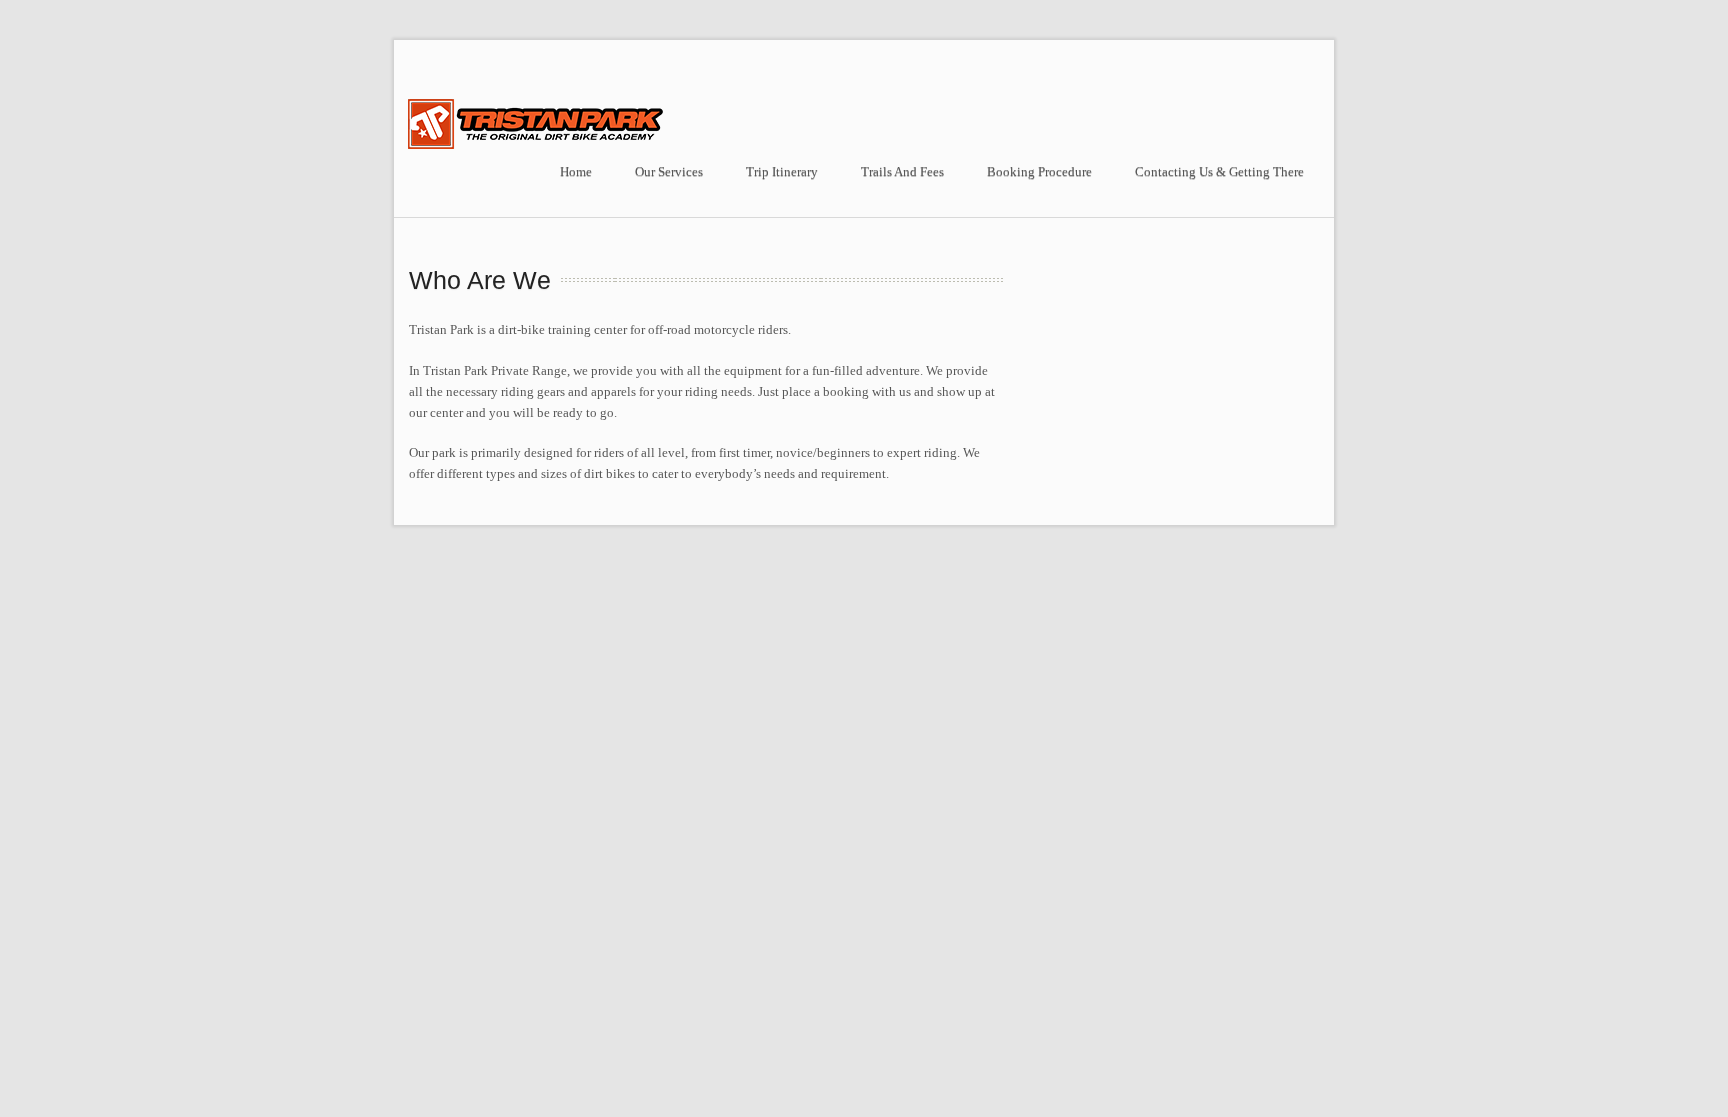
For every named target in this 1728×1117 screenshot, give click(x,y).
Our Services (669, 171)
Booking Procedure (1039, 171)
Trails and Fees (902, 171)
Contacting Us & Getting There (1219, 171)
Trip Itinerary (782, 171)
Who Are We (480, 280)
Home (576, 171)
